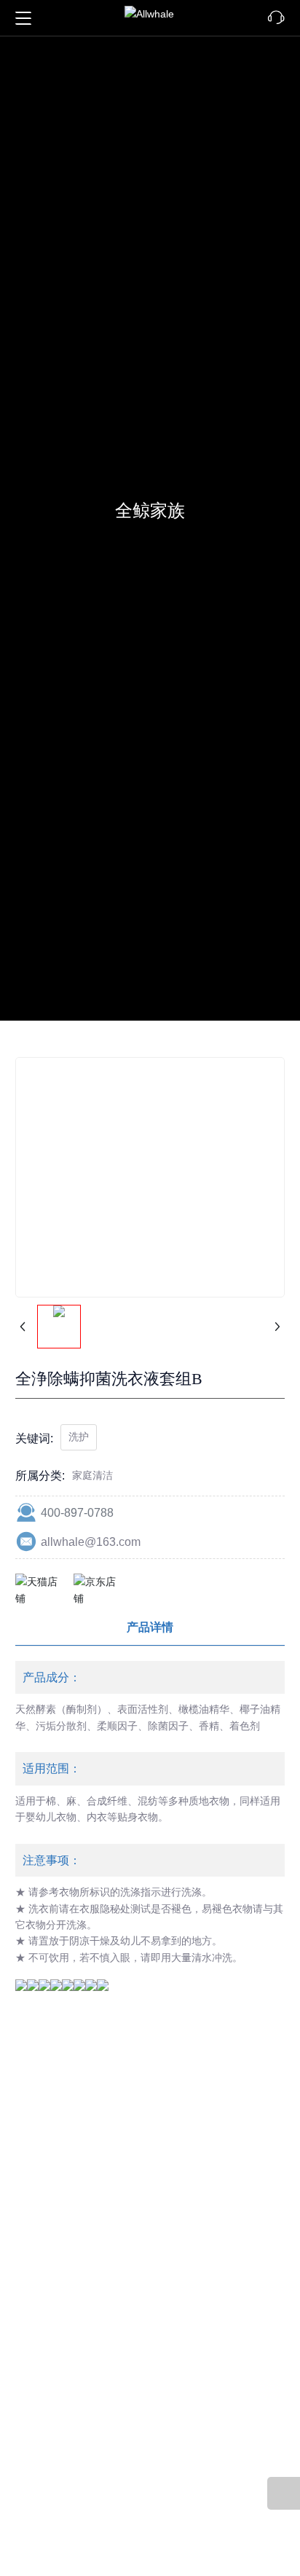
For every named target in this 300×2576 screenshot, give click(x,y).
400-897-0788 (77, 1522)
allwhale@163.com (91, 1551)
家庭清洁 (92, 1485)
